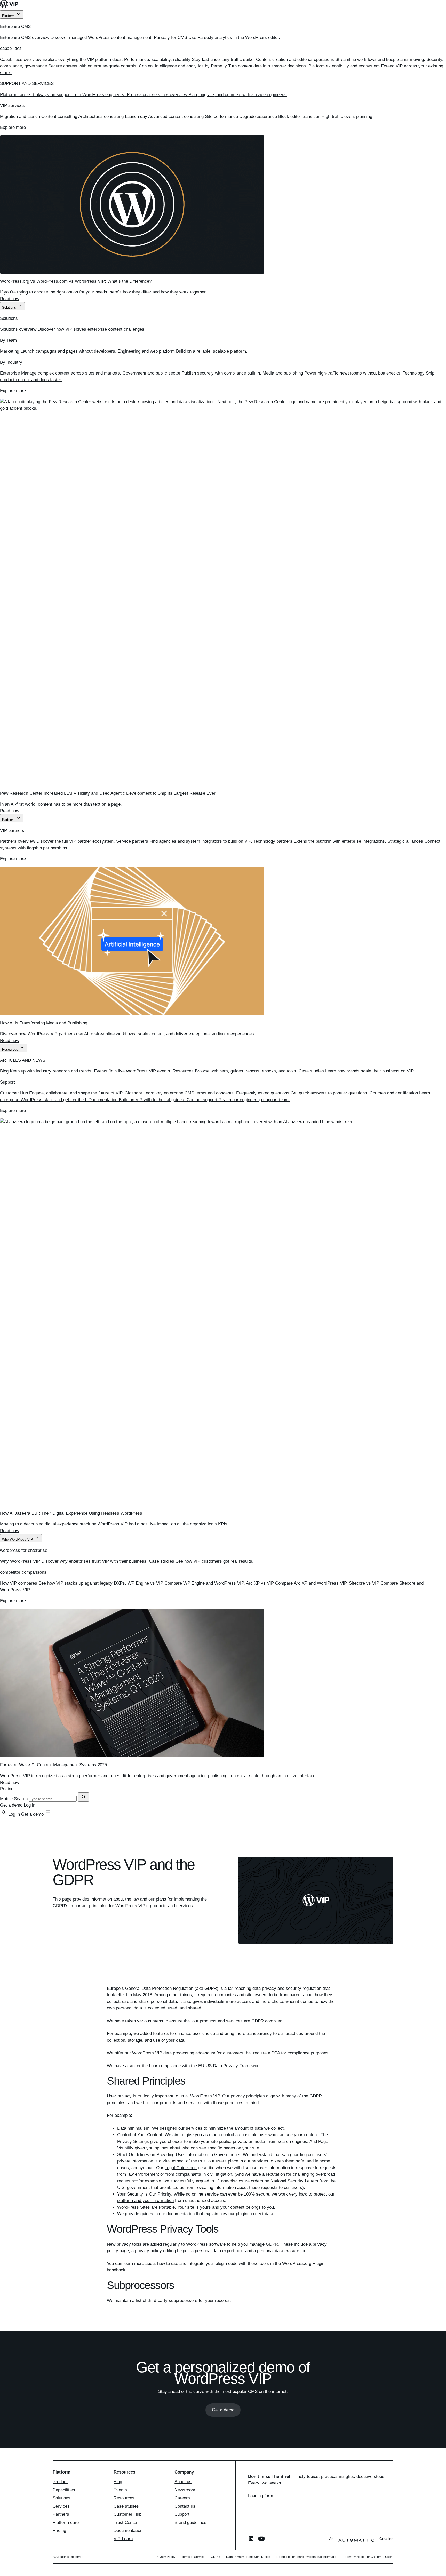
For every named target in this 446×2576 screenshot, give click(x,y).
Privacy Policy (165, 2557)
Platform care (66, 2522)
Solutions (10, 308)
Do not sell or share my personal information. (308, 2557)
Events (120, 2490)
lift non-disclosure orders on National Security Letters (267, 2181)
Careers (182, 2498)
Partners (9, 820)
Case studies (126, 2506)
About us (183, 2482)
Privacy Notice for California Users (369, 2557)
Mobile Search (14, 1799)
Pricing (7, 1789)
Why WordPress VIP (18, 1540)
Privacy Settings (133, 2141)
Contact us (185, 2506)
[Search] (4, 1814)
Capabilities (64, 2490)
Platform (9, 16)
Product (60, 2482)
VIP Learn (123, 2539)
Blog (118, 2482)
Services (61, 2506)
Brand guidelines (190, 2522)
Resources (11, 1049)
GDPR (215, 2557)
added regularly (165, 2244)
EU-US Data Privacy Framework (230, 2066)
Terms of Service (193, 2557)
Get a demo (12, 1805)
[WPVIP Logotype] (223, 5)
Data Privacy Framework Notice (248, 2557)
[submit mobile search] (83, 1797)
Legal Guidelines (181, 2168)
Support (182, 2514)
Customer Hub (128, 2514)
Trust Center (126, 2522)
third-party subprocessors (173, 2300)
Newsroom (185, 2490)
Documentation (128, 2530)
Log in (30, 1805)
